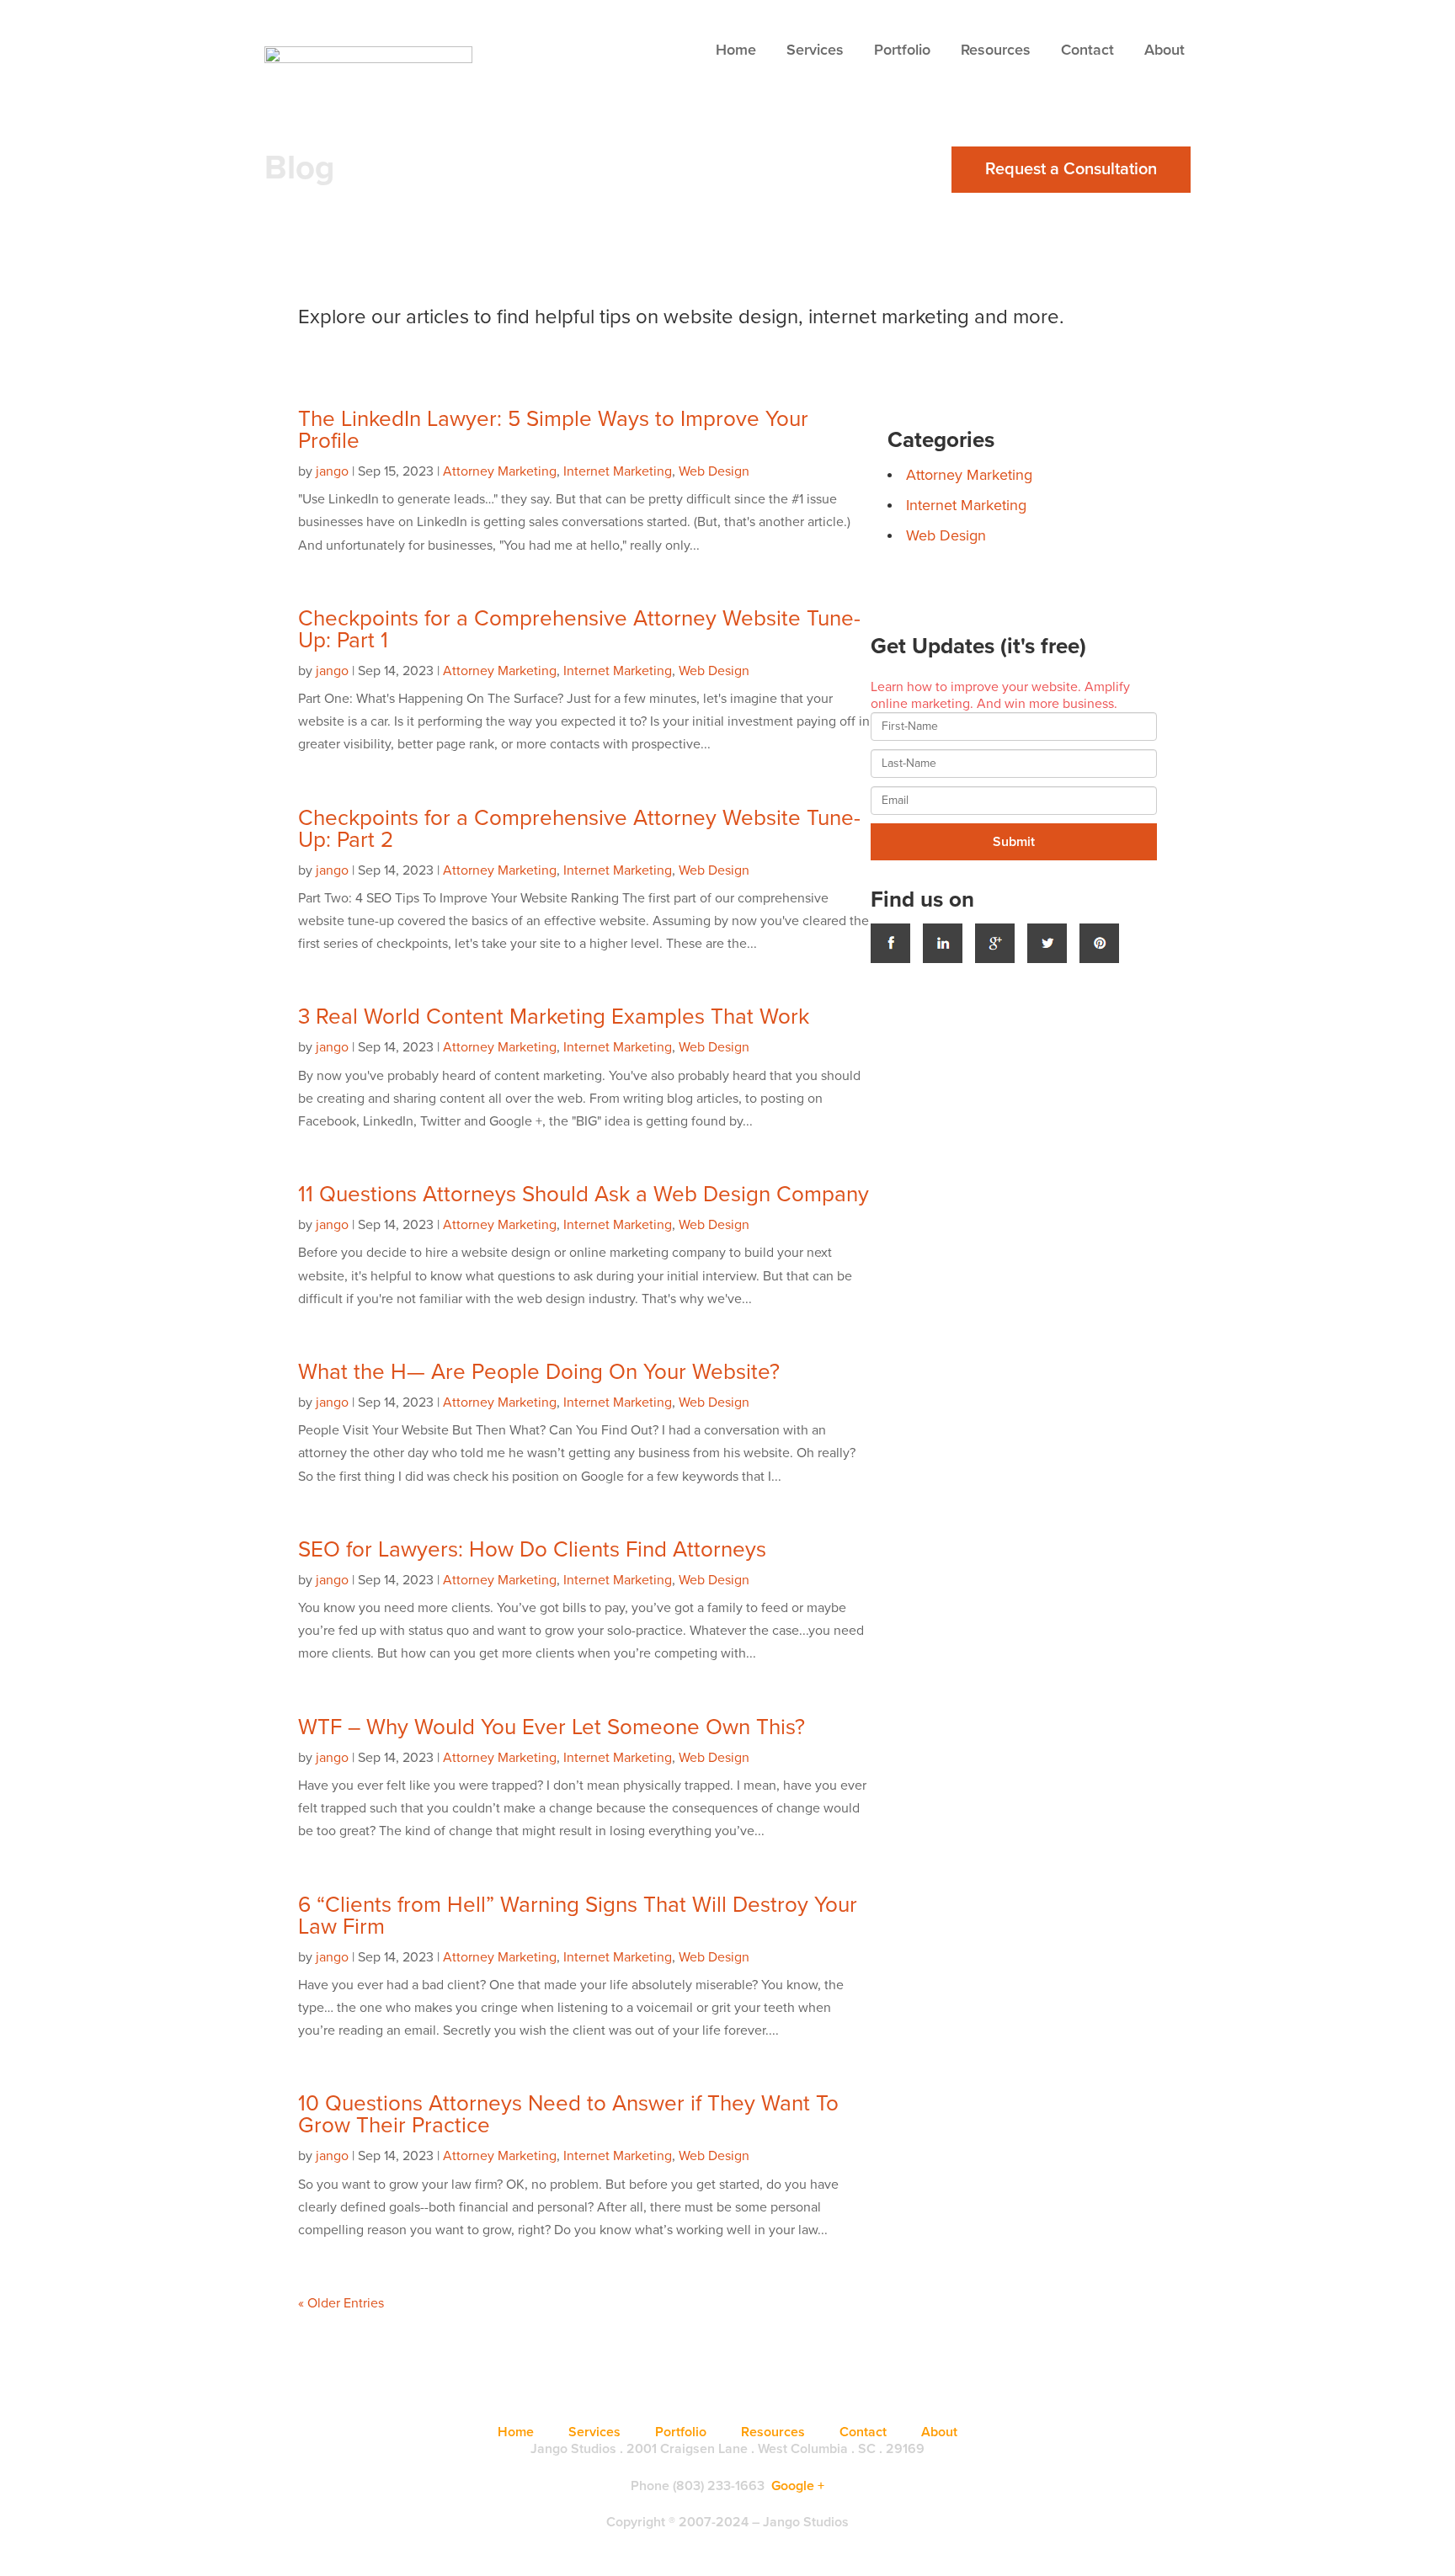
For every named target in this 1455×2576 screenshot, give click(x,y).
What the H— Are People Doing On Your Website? (539, 1372)
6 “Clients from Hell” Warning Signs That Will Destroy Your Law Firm (578, 1916)
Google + (798, 2486)
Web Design (714, 471)
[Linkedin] (943, 943)
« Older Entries (341, 2303)
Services (815, 50)
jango (332, 471)
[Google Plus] (995, 943)
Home (736, 50)
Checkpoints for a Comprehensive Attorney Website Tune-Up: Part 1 (579, 629)
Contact (1087, 50)
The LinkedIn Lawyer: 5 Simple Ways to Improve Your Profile (553, 430)
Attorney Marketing (500, 471)
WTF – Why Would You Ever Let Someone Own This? (552, 1727)
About (1165, 50)
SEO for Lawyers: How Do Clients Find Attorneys (532, 1549)
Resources (996, 50)
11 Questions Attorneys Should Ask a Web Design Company (584, 1194)
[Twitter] (1047, 943)
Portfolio (902, 50)
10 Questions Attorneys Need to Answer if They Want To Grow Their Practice (568, 2114)
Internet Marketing (618, 471)
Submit (1014, 842)
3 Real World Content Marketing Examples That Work (554, 1017)
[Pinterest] (1099, 943)
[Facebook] (890, 943)
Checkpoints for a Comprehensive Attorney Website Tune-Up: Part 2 (579, 829)
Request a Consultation (1071, 169)
